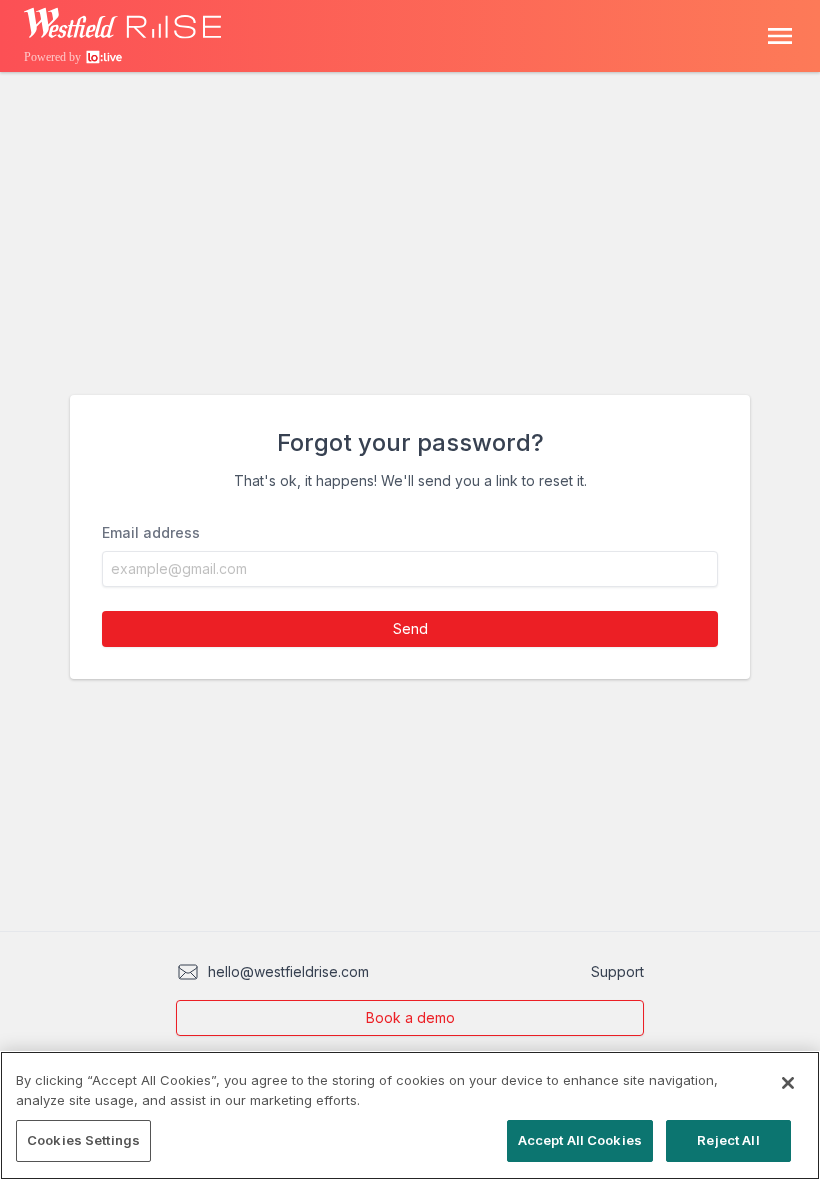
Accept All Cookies (580, 1140)
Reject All (728, 1140)
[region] (410, 1115)
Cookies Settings (83, 1140)
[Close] (788, 1083)
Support (617, 971)
